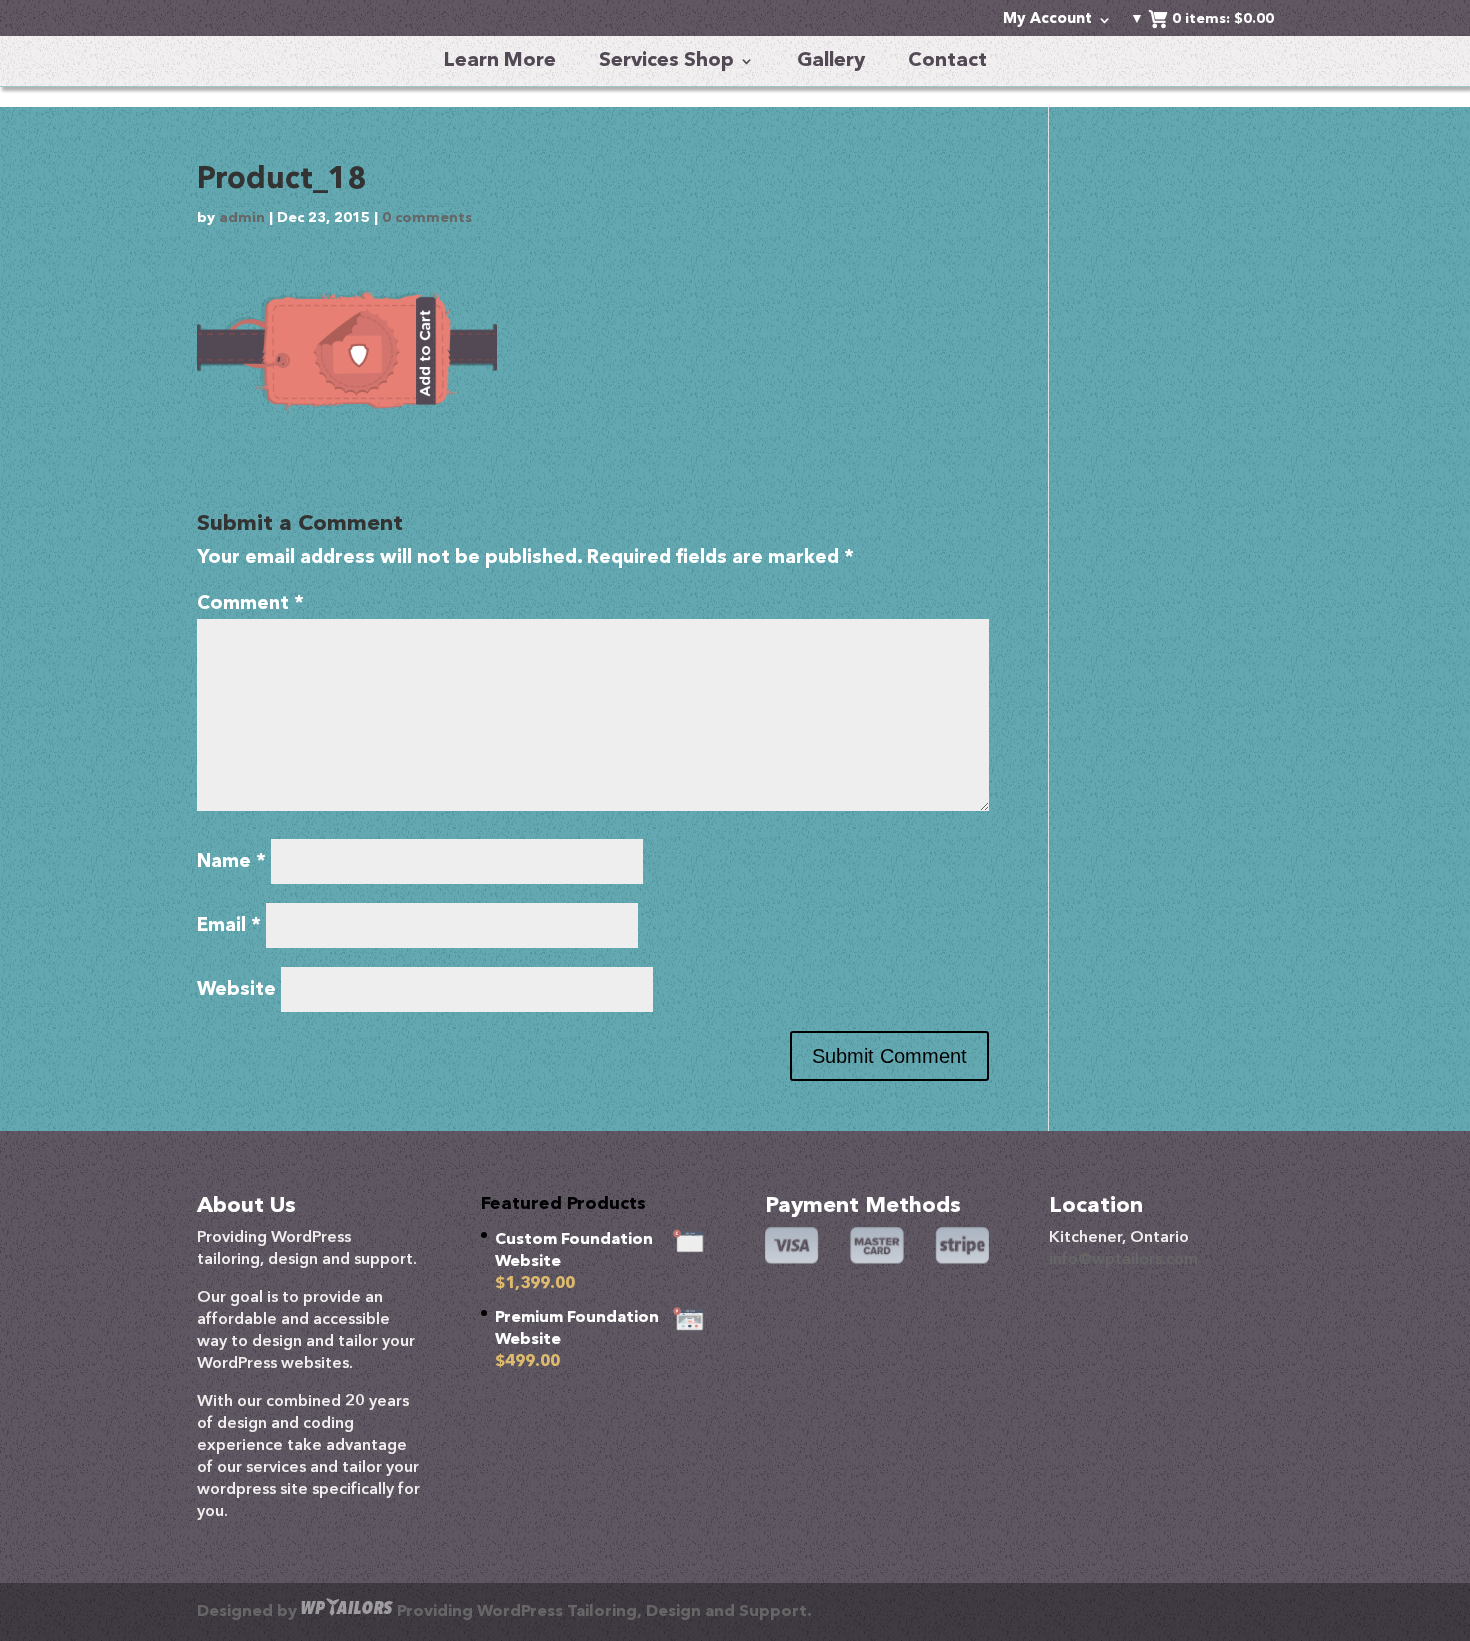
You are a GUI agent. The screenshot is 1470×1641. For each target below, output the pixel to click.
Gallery (831, 61)
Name (231, 862)
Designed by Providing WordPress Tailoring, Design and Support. (504, 1612)
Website (236, 990)
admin (242, 218)
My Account (1047, 20)
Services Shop (666, 61)
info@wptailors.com (1123, 1260)
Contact (947, 61)
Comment (250, 604)
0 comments (427, 218)
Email (229, 926)
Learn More (500, 61)
